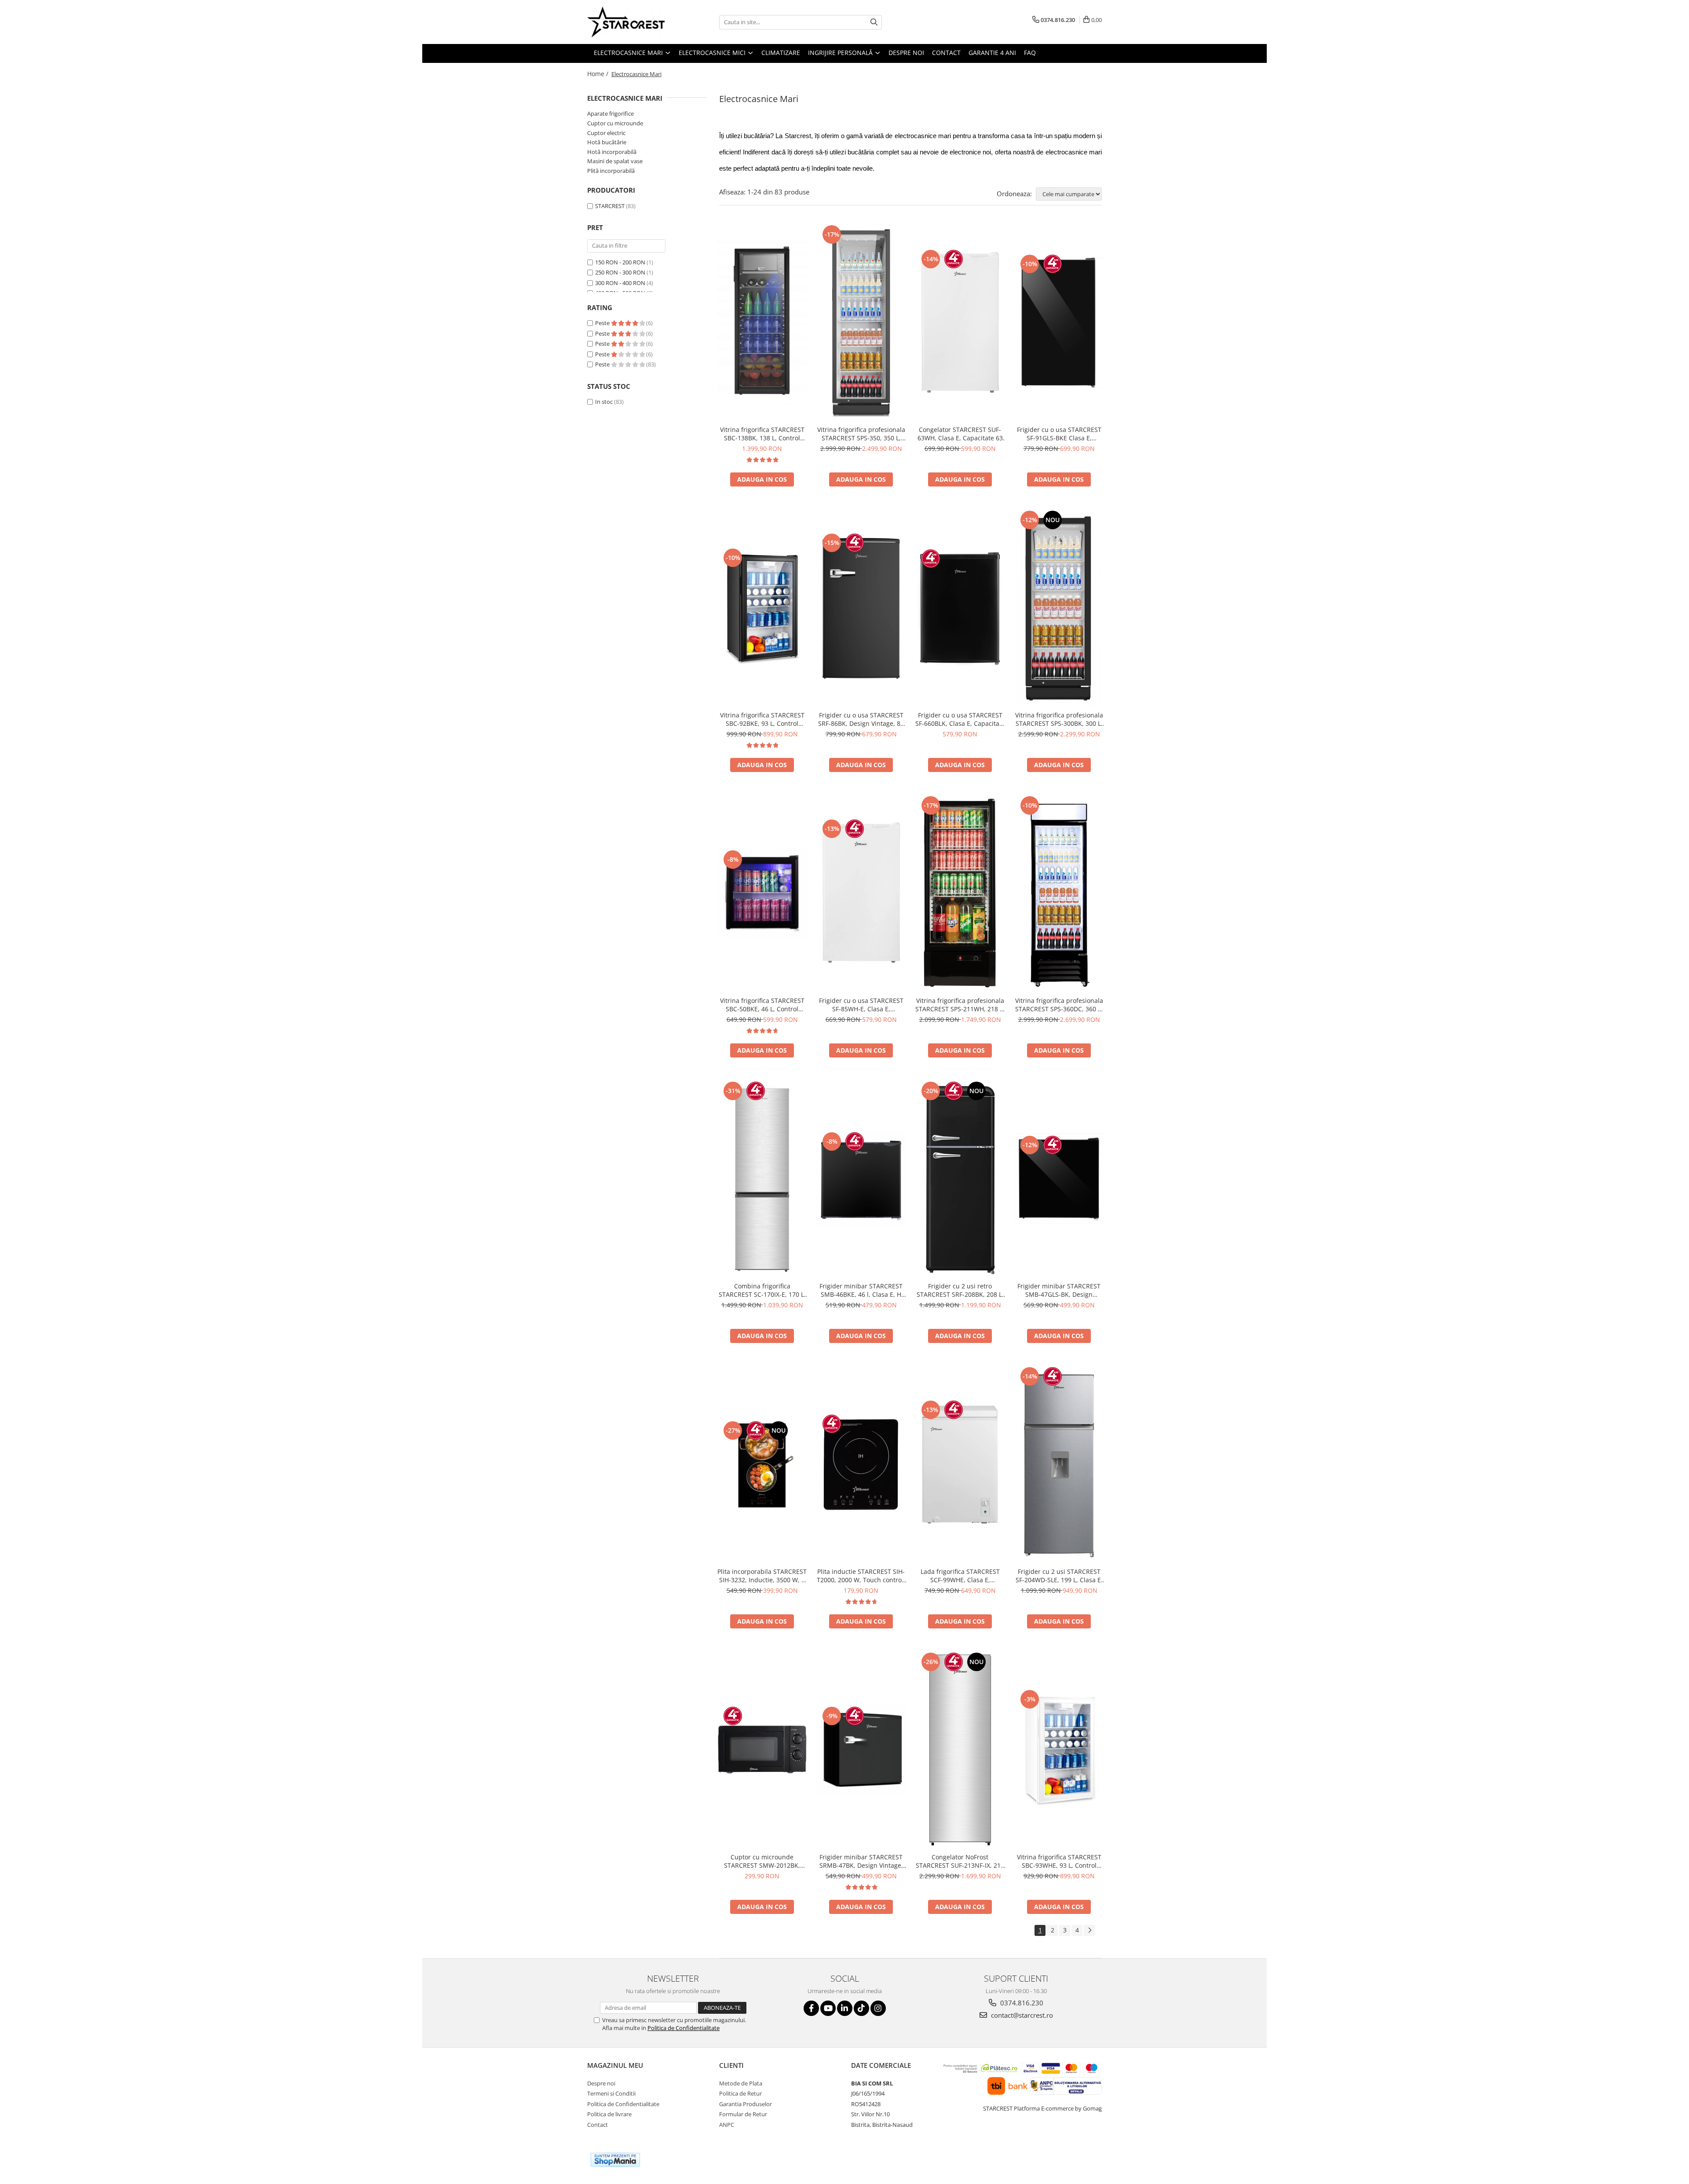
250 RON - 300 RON (620, 272)
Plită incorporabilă (611, 171)
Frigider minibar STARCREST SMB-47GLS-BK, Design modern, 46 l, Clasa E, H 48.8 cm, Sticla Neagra (1059, 1290)
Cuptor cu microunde (615, 123)
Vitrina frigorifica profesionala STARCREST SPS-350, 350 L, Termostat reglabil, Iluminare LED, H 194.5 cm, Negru (861, 434)
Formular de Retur (743, 2114)
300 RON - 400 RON (620, 283)
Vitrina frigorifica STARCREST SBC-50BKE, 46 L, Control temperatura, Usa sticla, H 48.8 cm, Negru (762, 1005)
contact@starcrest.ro (1021, 2015)
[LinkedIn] (845, 2008)
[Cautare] (874, 22)
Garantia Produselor (746, 2104)
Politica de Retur (740, 2093)
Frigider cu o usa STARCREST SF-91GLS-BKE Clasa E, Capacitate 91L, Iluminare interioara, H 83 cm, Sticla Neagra (1059, 434)
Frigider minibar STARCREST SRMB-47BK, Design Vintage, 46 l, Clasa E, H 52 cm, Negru (861, 1861)
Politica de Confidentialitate (684, 2028)
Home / (599, 74)
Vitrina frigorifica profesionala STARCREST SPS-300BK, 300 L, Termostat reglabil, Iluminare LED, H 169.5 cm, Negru (1059, 719)
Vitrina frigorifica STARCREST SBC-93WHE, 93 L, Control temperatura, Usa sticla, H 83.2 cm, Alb (1059, 1861)
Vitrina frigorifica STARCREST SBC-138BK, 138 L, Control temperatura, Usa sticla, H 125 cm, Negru (762, 434)
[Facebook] (811, 2008)
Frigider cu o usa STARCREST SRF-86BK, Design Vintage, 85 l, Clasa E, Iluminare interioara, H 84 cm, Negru (861, 719)
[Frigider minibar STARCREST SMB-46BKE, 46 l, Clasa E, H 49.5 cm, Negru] (861, 1178)
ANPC (727, 2125)
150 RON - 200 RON (620, 262)
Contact (598, 2125)
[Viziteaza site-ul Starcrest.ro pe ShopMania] (615, 2160)
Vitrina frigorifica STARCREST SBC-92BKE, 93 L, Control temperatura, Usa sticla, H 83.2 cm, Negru (762, 719)
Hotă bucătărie (607, 142)
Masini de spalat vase (615, 161)
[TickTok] (861, 2008)
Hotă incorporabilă (612, 152)
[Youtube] (828, 2008)
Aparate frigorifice (611, 113)
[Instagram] (878, 2008)
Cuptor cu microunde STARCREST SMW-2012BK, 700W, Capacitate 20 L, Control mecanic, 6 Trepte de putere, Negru (762, 1861)
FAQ (1030, 53)
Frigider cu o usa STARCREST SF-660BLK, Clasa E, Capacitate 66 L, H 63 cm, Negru (960, 719)
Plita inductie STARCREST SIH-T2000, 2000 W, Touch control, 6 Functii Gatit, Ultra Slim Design (861, 1576)
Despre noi (601, 2083)
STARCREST (610, 206)
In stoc (604, 402)
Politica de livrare (609, 2114)
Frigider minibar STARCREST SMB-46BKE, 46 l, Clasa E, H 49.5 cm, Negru (861, 1290)
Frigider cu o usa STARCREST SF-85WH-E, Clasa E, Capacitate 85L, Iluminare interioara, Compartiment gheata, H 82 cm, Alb (861, 1005)
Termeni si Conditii (611, 2093)
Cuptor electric (606, 133)
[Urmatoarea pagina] (1089, 1930)
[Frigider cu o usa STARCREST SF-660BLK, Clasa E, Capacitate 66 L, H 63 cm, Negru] (960, 608)
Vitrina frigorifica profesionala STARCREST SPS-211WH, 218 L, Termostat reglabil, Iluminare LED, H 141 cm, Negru (960, 1005)
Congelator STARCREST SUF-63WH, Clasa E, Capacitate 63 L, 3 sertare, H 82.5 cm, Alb (960, 434)
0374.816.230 (1021, 2003)
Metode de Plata (741, 2083)
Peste (603, 323)
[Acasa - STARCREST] (631, 22)
